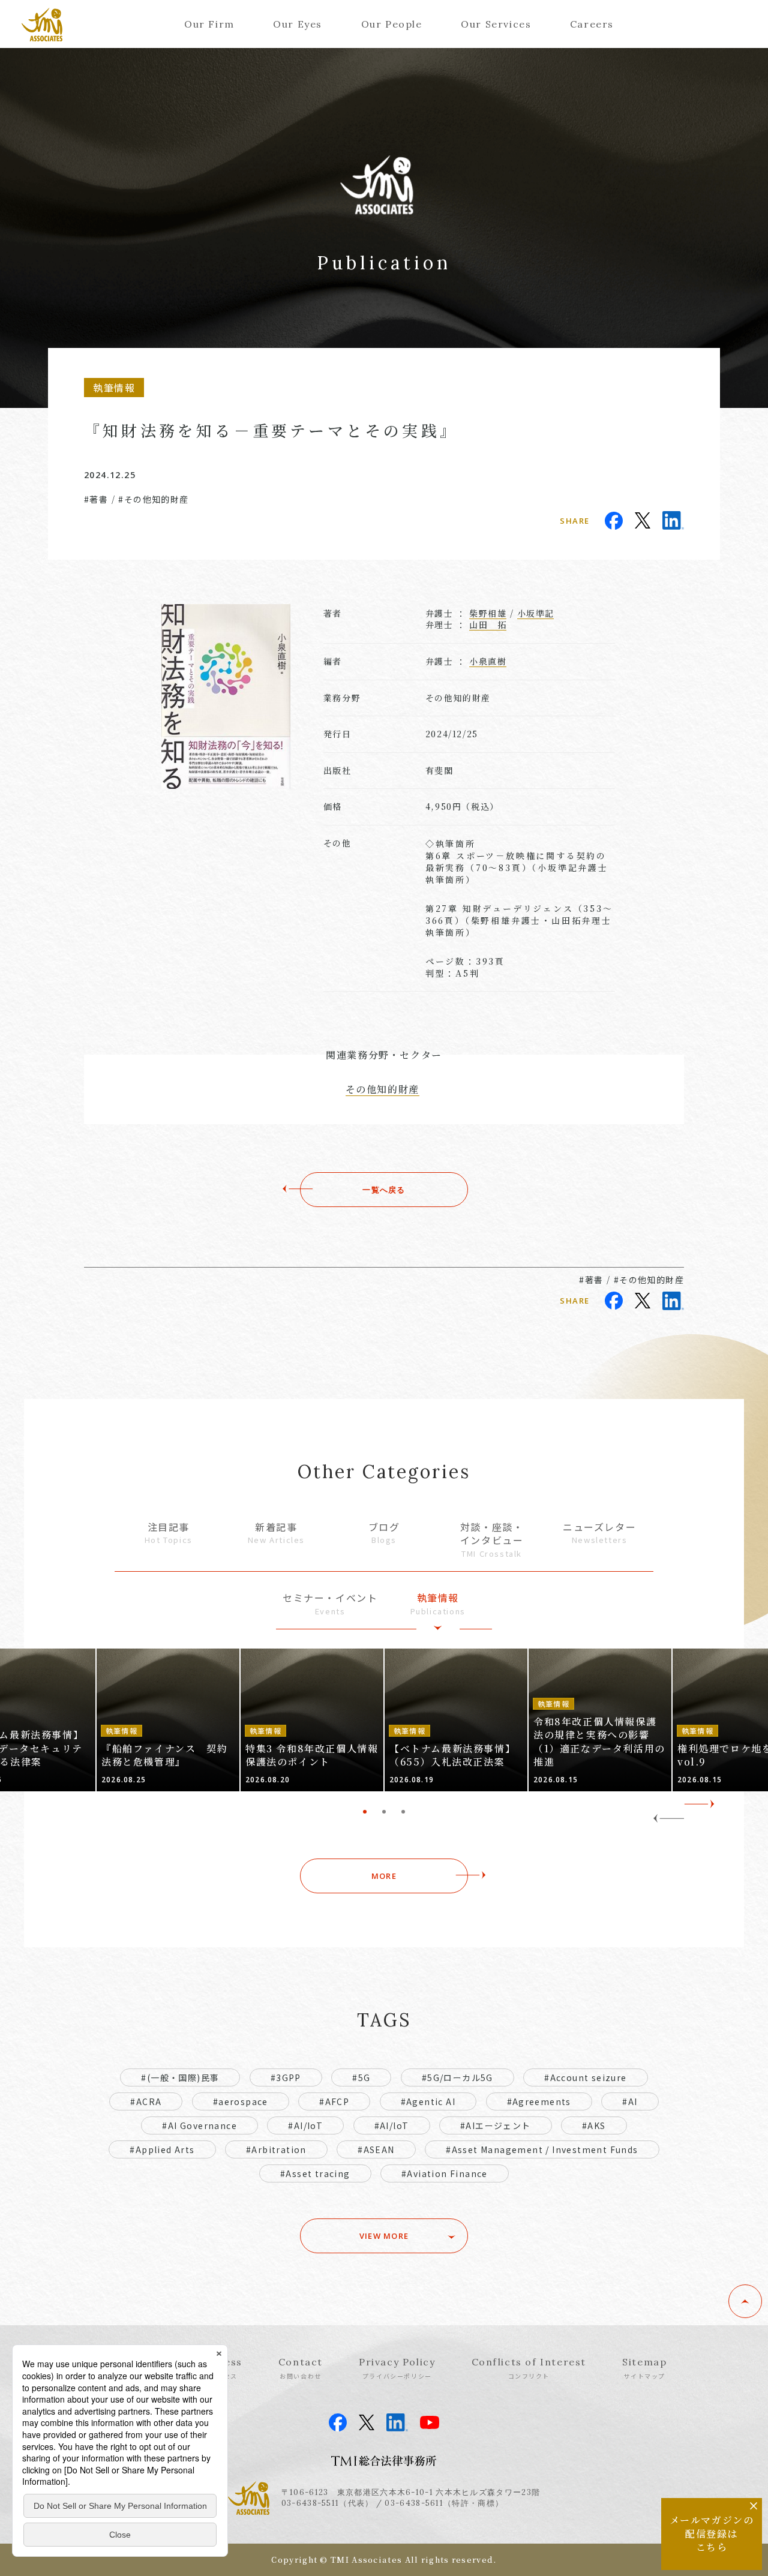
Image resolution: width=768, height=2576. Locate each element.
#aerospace (241, 2101)
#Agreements (539, 2101)
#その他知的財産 (153, 499)
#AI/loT (392, 2125)
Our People (392, 24)
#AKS (594, 2125)
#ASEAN (376, 2149)
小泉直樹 (488, 661)
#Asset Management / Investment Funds (542, 2149)
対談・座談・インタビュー (492, 1540)
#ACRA (146, 2101)
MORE (384, 1876)
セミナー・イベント (330, 1604)
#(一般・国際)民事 (180, 2077)
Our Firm (209, 24)
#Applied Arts (162, 2149)
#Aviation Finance (445, 2173)
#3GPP (286, 2077)
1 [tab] (365, 1812)
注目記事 (169, 1533)
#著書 (96, 499)
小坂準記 (536, 613)
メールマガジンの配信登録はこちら (712, 2533)
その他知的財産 (382, 1089)
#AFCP (334, 2101)
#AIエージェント (496, 2125)
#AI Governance (199, 2125)
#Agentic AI (428, 2101)
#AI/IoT (305, 2125)
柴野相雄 (488, 613)
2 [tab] (384, 1812)
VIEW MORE (384, 2236)
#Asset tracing (315, 2173)
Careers (592, 24)
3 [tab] (403, 1812)
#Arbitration (276, 2149)
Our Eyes (298, 24)
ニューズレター (599, 1533)
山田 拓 (488, 625)
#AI (630, 2101)
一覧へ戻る (384, 1190)
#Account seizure (585, 2077)
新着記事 (276, 1533)
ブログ (384, 1533)
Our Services (496, 24)
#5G (361, 2077)
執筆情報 (438, 1604)
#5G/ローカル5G (457, 2077)
